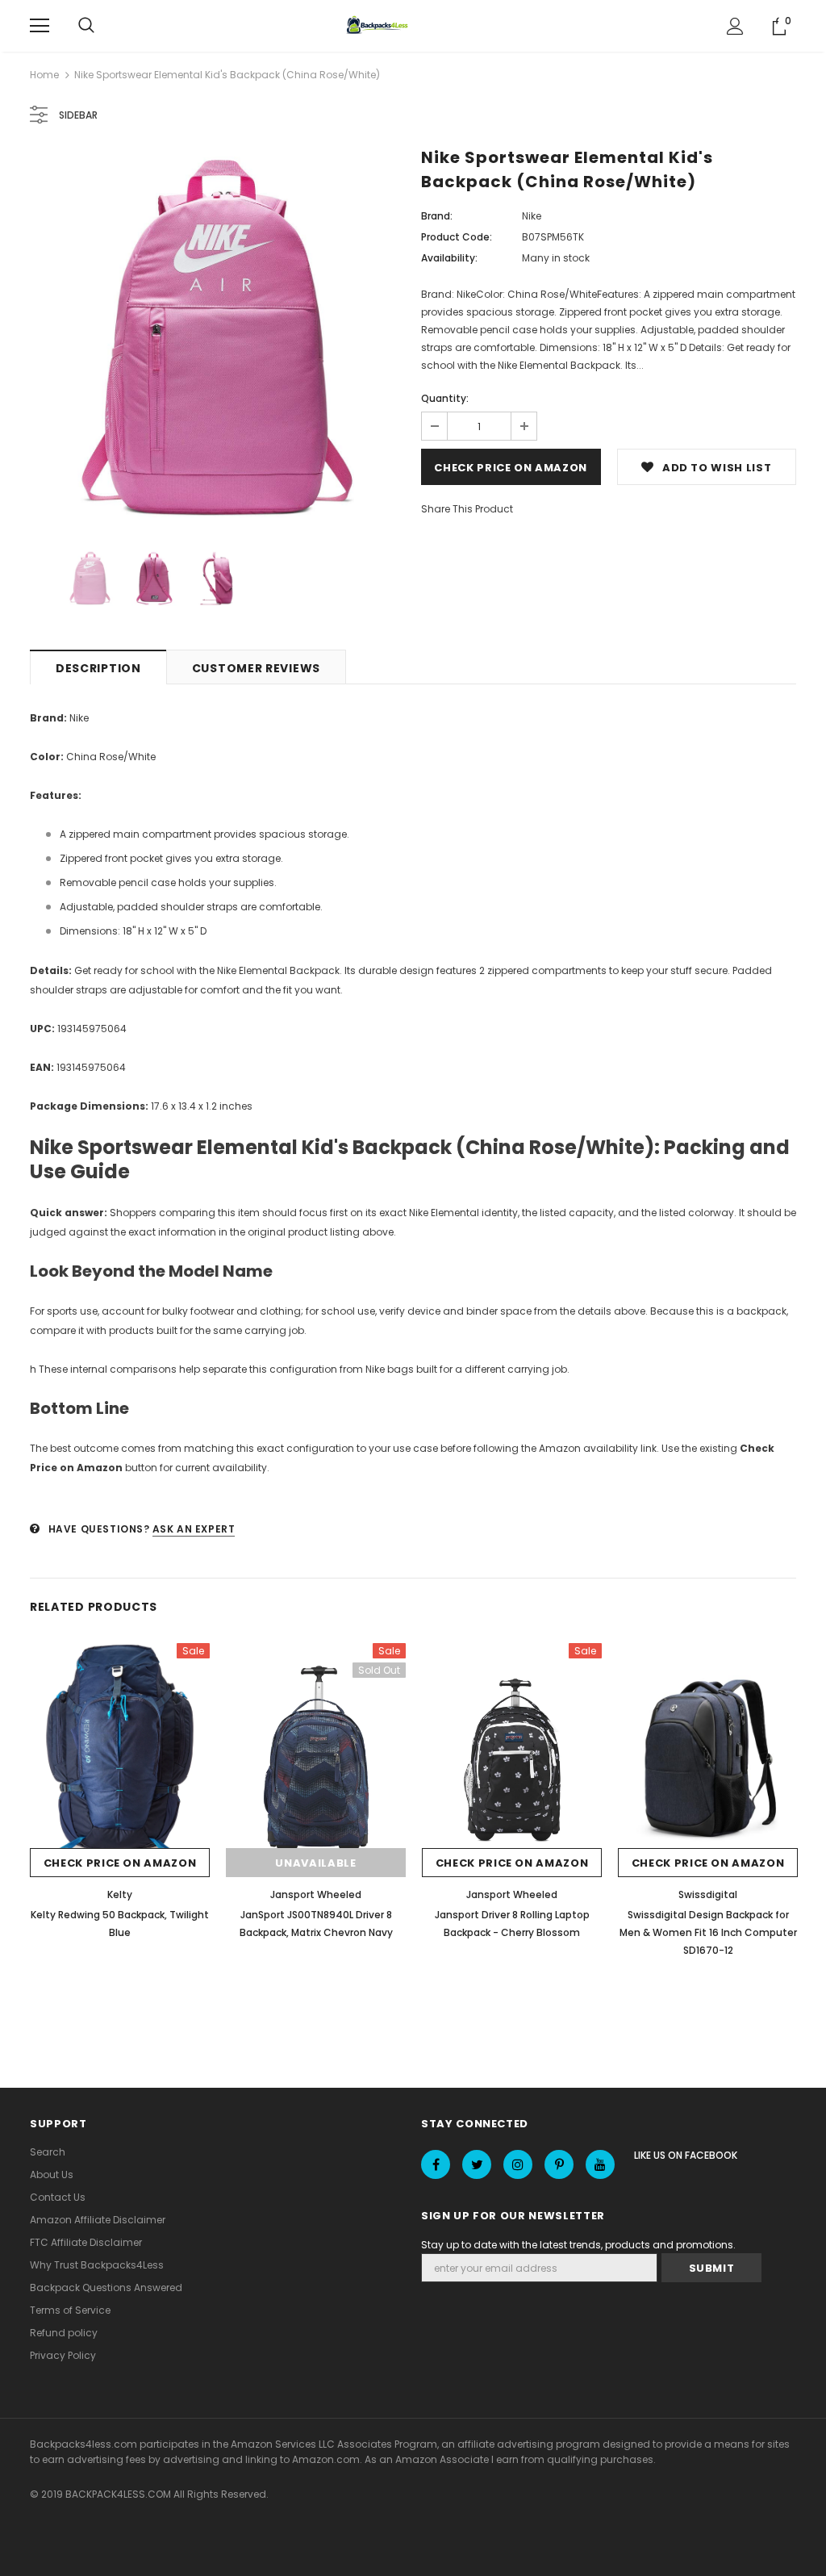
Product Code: (457, 237)
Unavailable (315, 1863)
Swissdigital (708, 1894)
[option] (217, 339)
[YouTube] (600, 2164)
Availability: (449, 258)
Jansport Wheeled (316, 1894)
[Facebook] (436, 2164)
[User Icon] (735, 26)
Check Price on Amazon (511, 468)
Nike (532, 216)
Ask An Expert (194, 1529)
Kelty (120, 1894)
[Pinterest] (559, 2164)
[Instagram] (518, 2164)
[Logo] (379, 26)
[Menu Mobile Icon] (40, 26)
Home (44, 75)
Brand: (437, 216)
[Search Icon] (86, 26)
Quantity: (445, 398)
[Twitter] (477, 2164)
